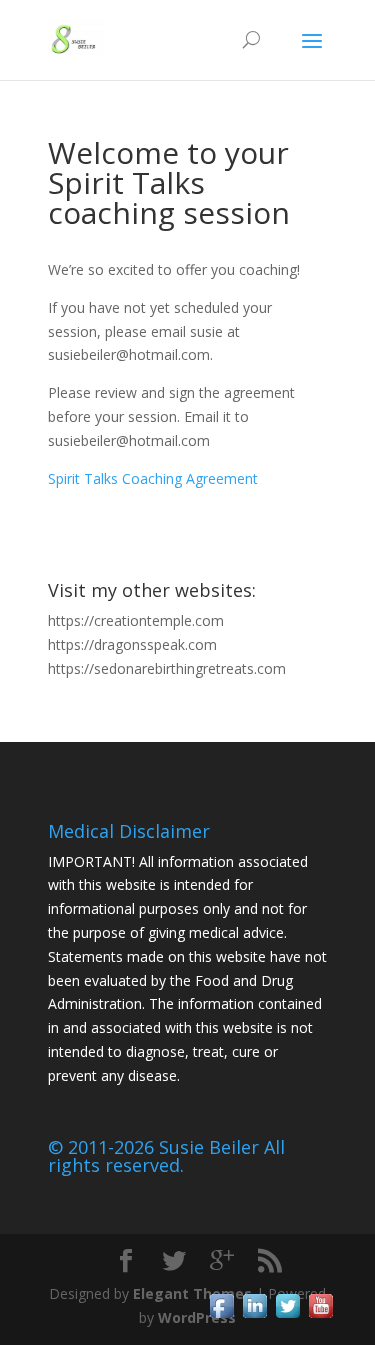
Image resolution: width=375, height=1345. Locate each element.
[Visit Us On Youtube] (320, 1316)
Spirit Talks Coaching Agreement (153, 478)
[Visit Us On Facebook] (221, 1316)
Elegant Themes (192, 1293)
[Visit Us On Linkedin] (254, 1316)
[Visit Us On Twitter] (287, 1316)
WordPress (197, 1317)
